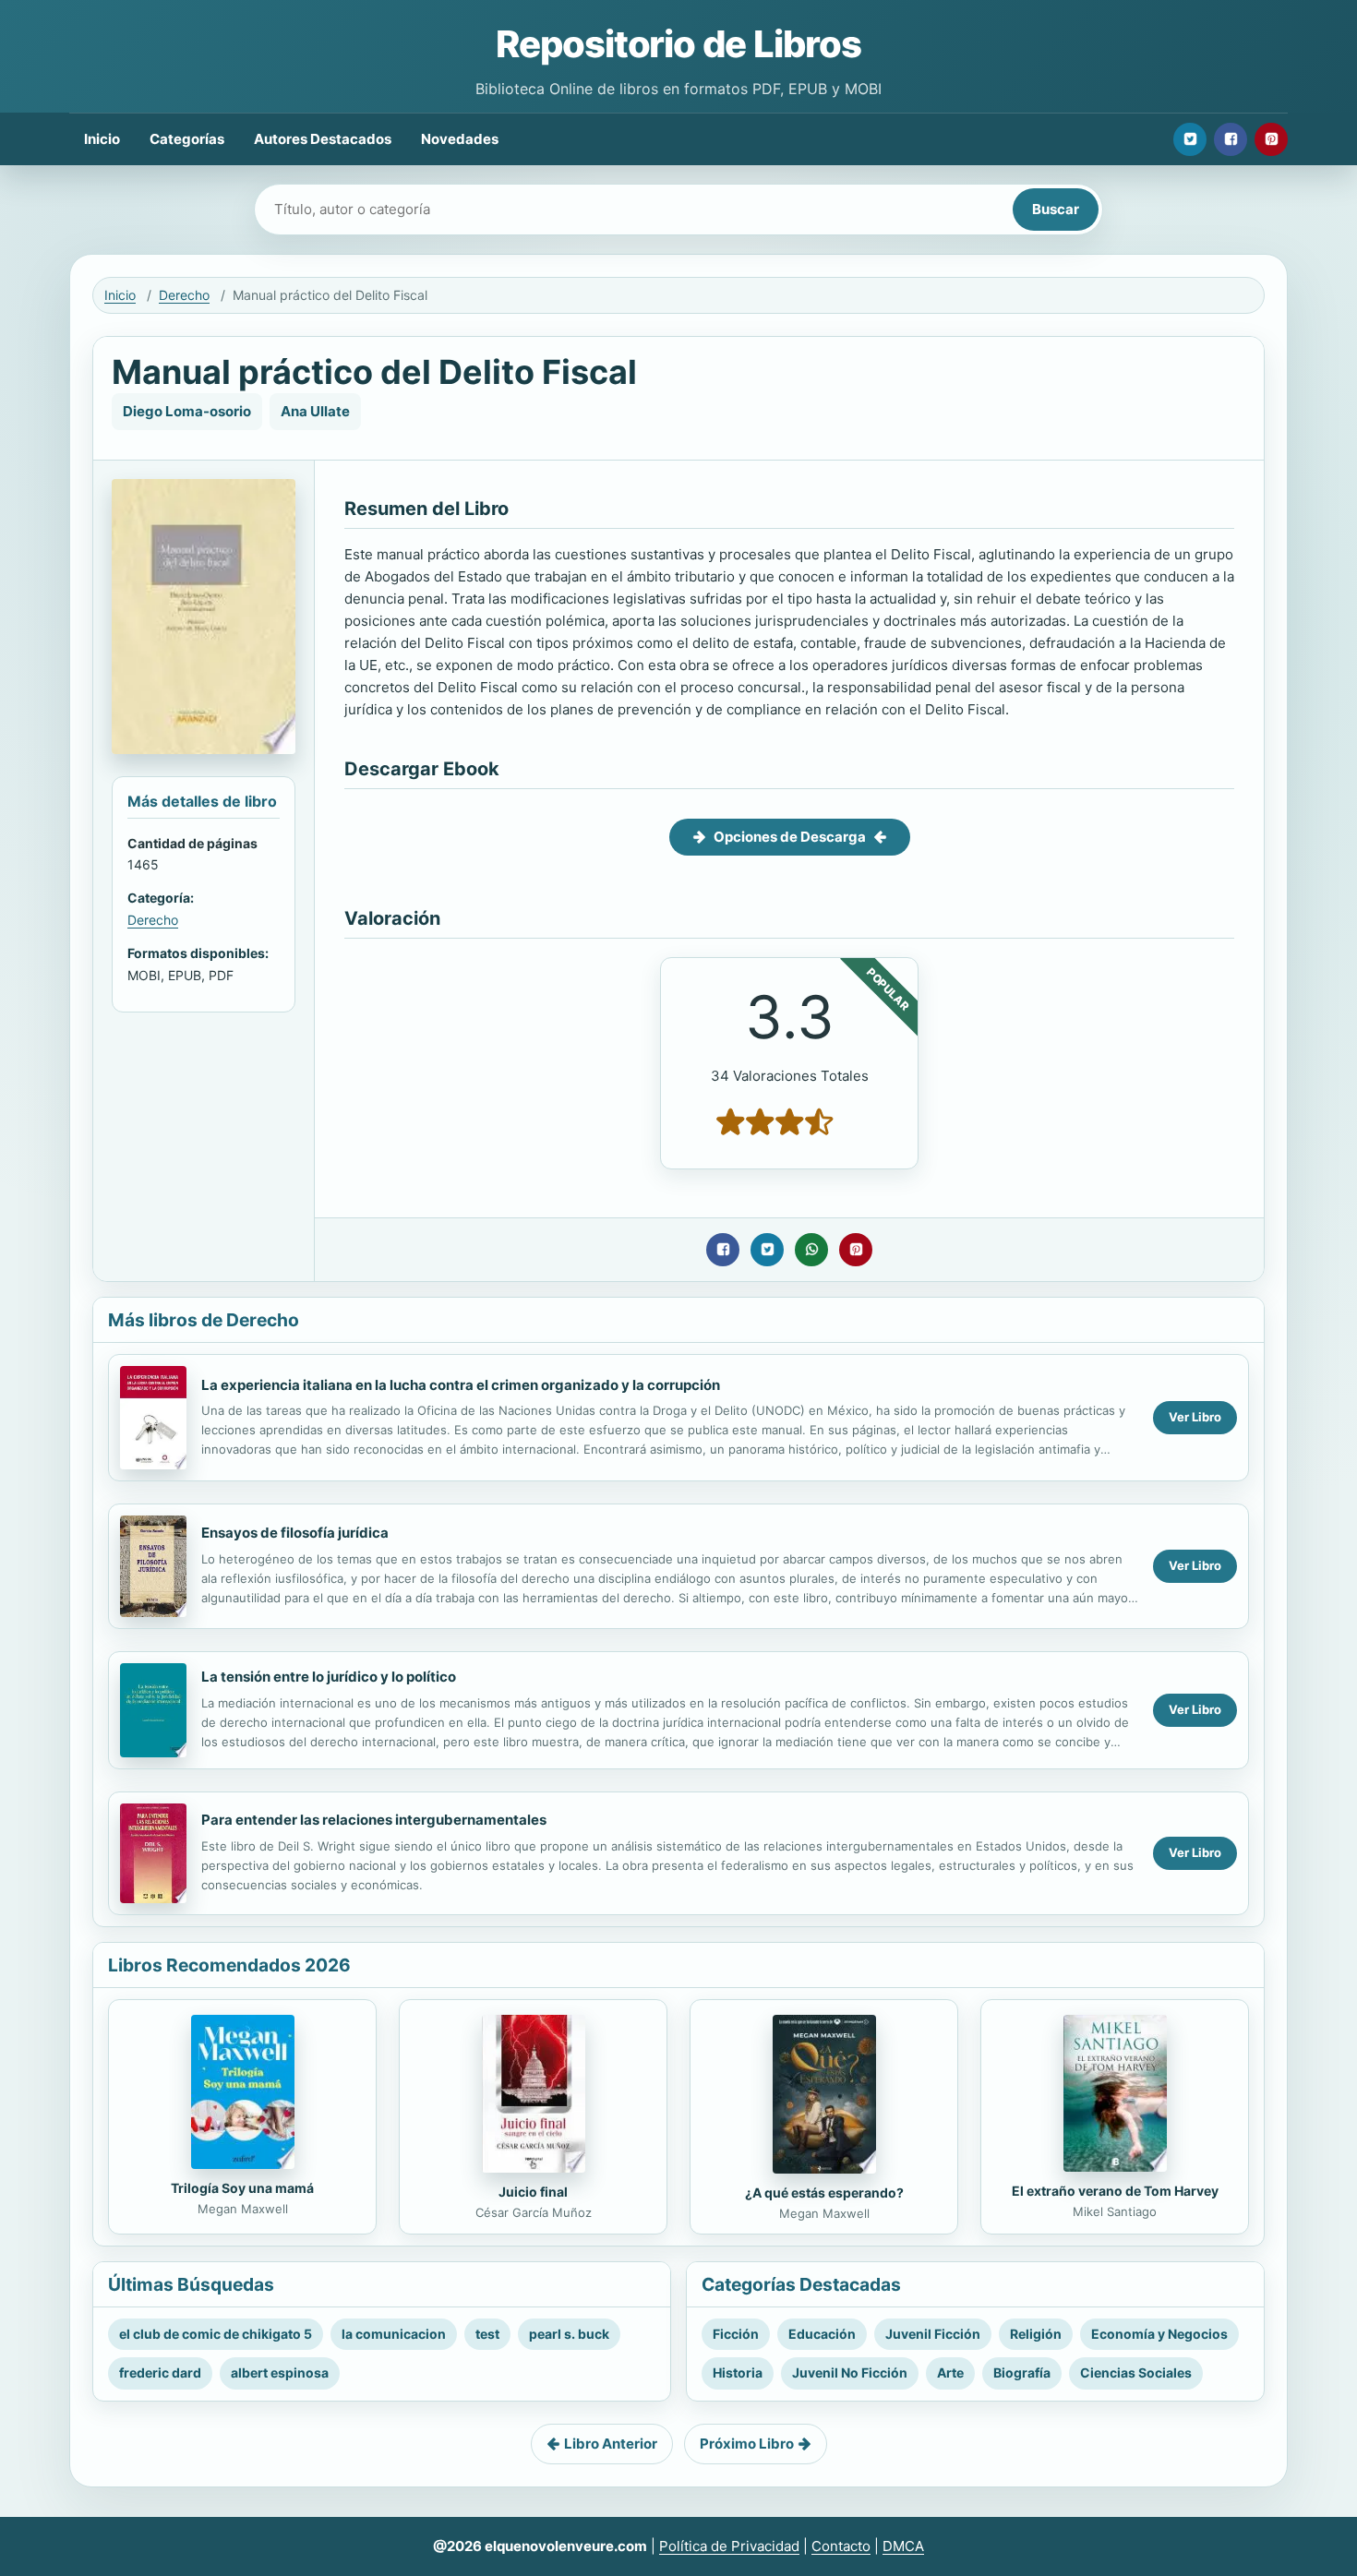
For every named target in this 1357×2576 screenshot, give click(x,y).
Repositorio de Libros (678, 44)
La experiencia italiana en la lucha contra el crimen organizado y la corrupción (461, 1385)
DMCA (903, 2546)
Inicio (102, 139)
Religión (1036, 2334)
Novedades (460, 139)
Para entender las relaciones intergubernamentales (374, 1820)
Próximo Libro (747, 2444)
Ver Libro (1195, 1417)
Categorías (187, 139)
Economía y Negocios (1159, 2334)
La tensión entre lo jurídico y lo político (329, 1677)
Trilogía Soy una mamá (242, 2188)
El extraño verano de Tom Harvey (1115, 2191)
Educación (822, 2334)
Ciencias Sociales (1136, 2372)
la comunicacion (394, 2334)
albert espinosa (280, 2372)
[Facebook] (1231, 139)
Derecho (184, 295)
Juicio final (533, 2192)
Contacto (841, 2546)
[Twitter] (1190, 139)
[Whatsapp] (811, 1250)
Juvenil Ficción (933, 2334)
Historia (738, 2372)
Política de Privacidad (729, 2546)
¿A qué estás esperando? (824, 2193)
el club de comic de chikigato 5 (216, 2334)
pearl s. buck (569, 2334)
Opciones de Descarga (790, 837)
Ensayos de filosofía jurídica (295, 1533)
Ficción (736, 2334)
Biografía (1022, 2372)
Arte (950, 2372)
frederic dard (160, 2372)
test (487, 2334)
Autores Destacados (323, 139)
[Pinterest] (1271, 139)
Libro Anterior (611, 2444)
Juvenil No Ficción (850, 2372)
